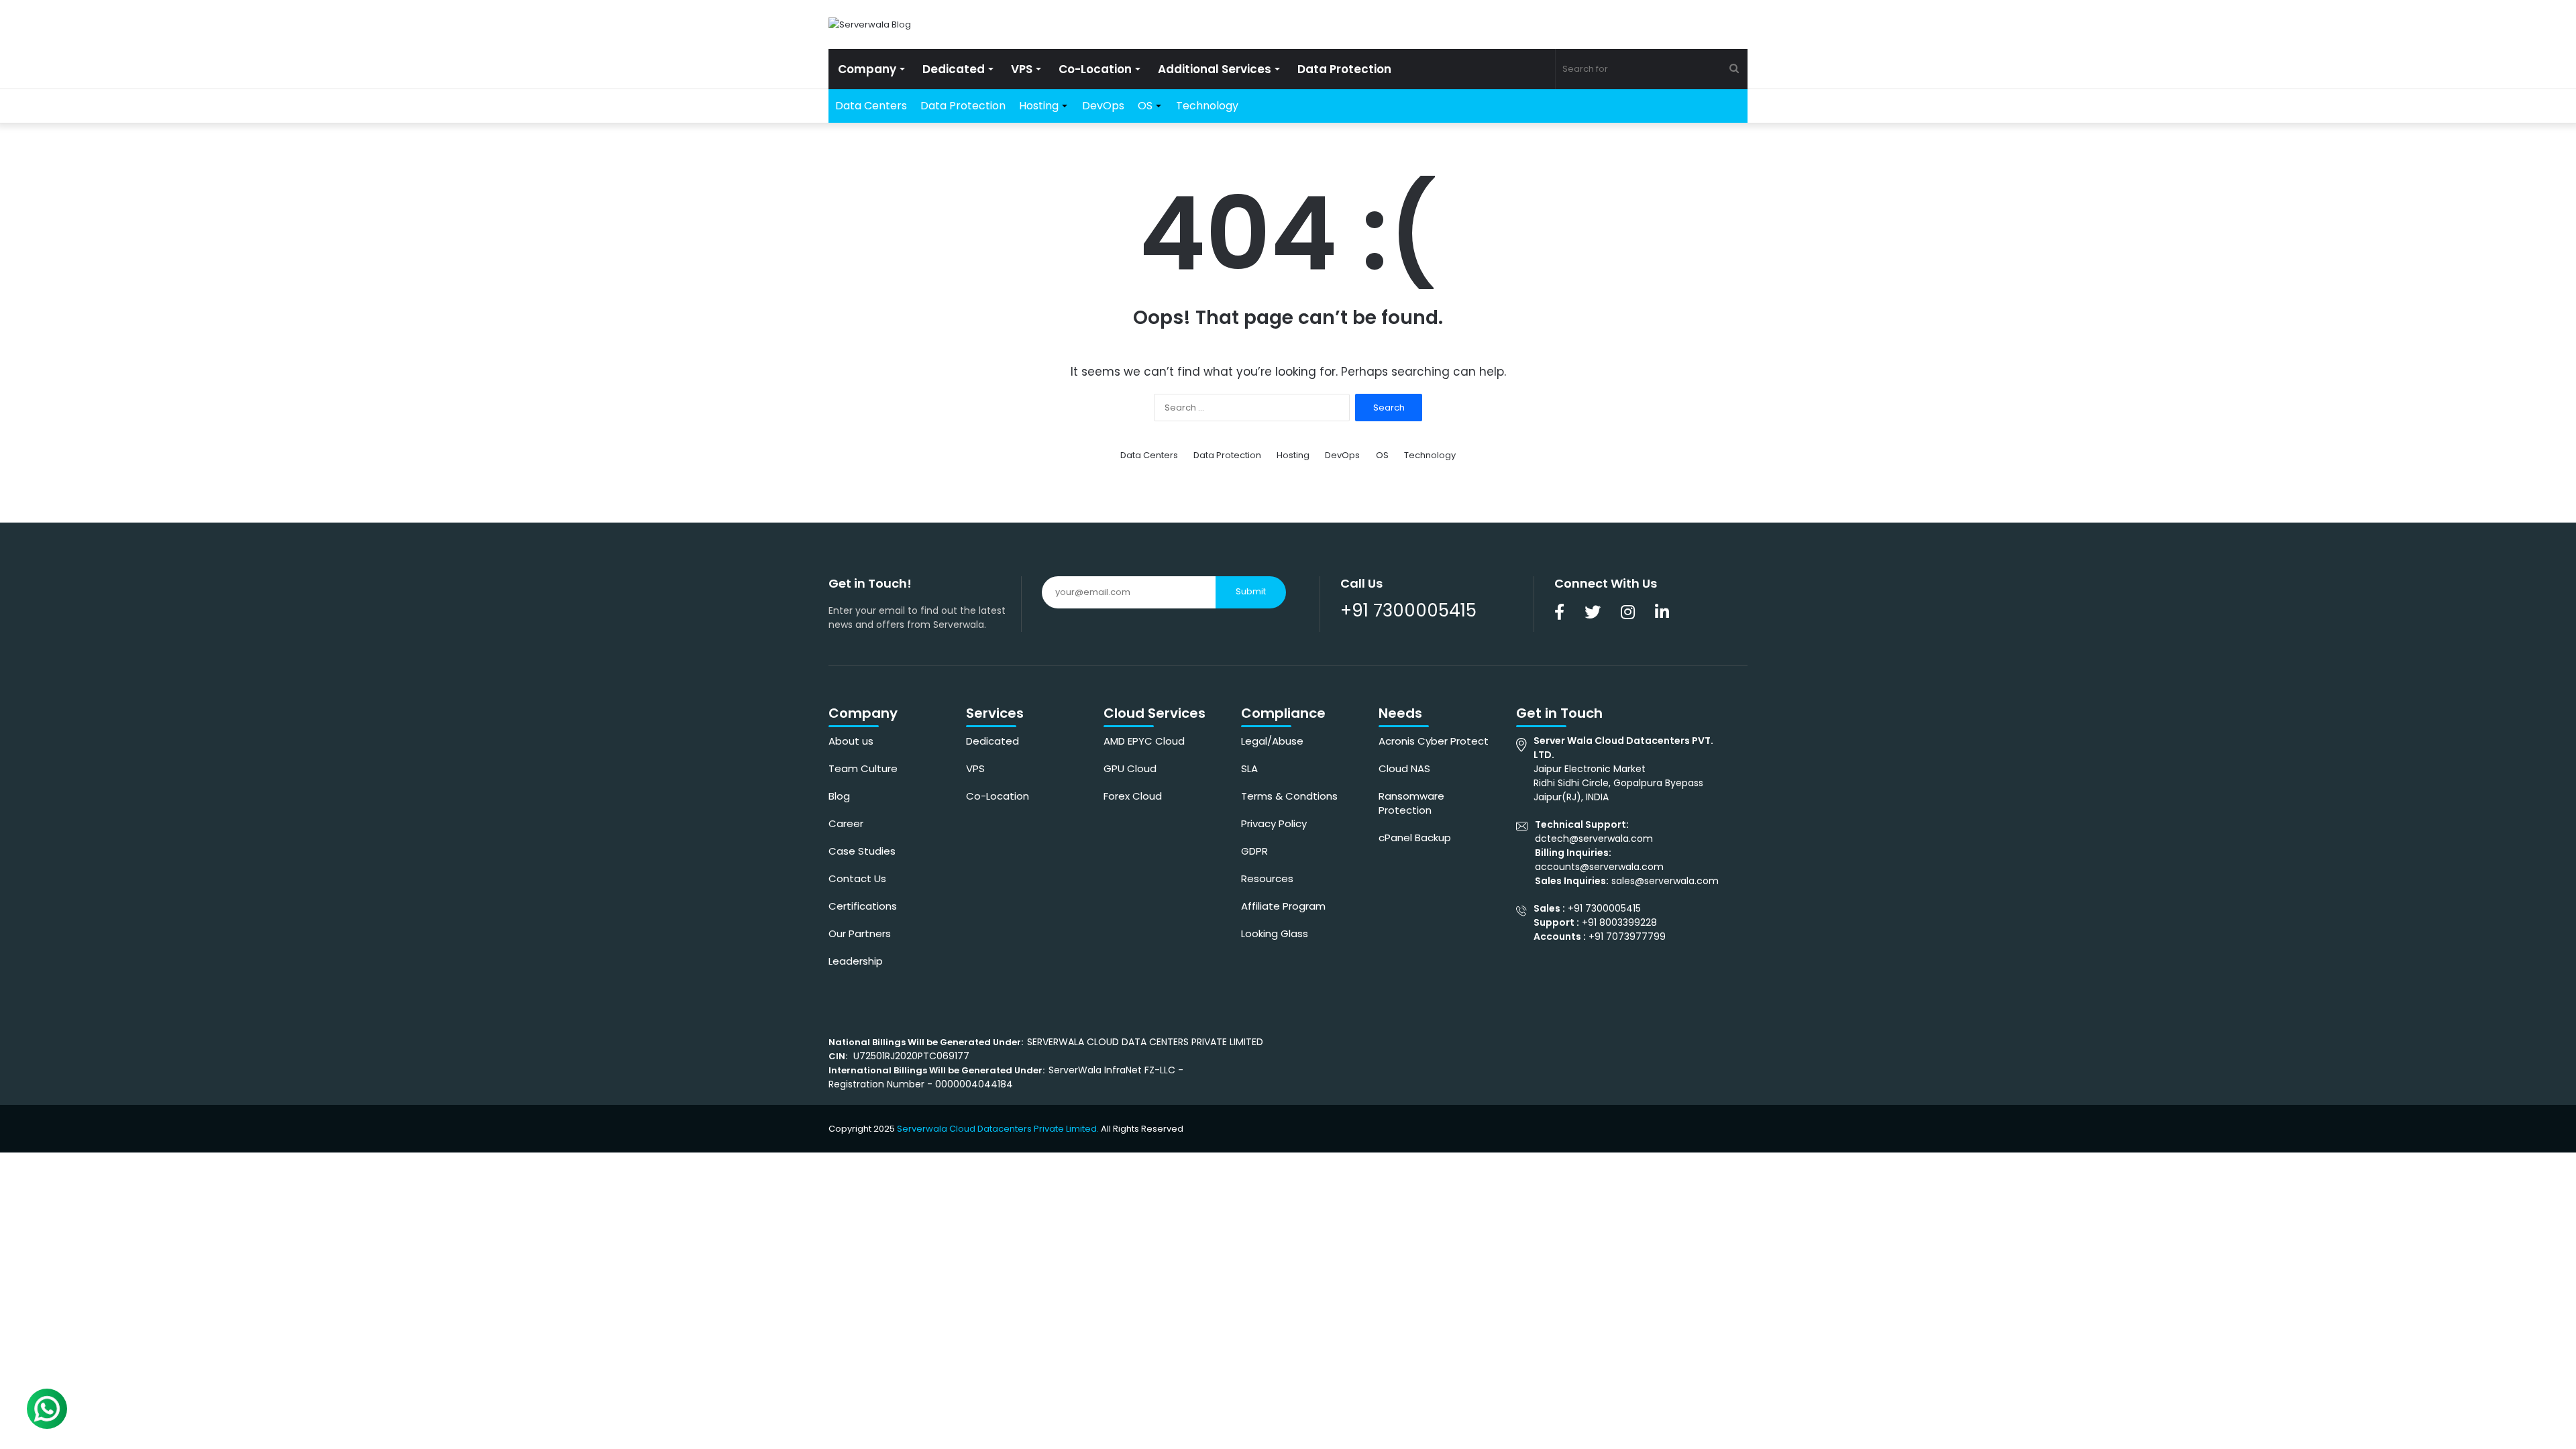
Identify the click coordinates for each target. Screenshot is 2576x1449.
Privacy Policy (1274, 823)
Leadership (856, 961)
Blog (839, 796)
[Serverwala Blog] (870, 24)
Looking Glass (1275, 933)
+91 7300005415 (1408, 610)
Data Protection (1344, 69)
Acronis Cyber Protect (1434, 741)
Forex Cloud (1133, 796)
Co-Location (1095, 69)
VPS (1022, 69)
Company (867, 69)
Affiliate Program (1283, 906)
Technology (1207, 106)
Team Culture (863, 768)
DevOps (1103, 106)
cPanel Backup (1415, 838)
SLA (1249, 768)
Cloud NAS (1404, 768)
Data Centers (871, 106)
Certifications (863, 906)
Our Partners (860, 933)
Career (846, 823)
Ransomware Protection (1411, 803)
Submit (1251, 591)
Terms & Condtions (1289, 796)
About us (851, 741)
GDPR (1254, 851)
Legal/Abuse (1272, 741)
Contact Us (857, 878)
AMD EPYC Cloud (1144, 741)
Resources (1267, 878)
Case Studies (862, 851)
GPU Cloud (1130, 768)
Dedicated (954, 69)
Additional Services (1215, 69)
